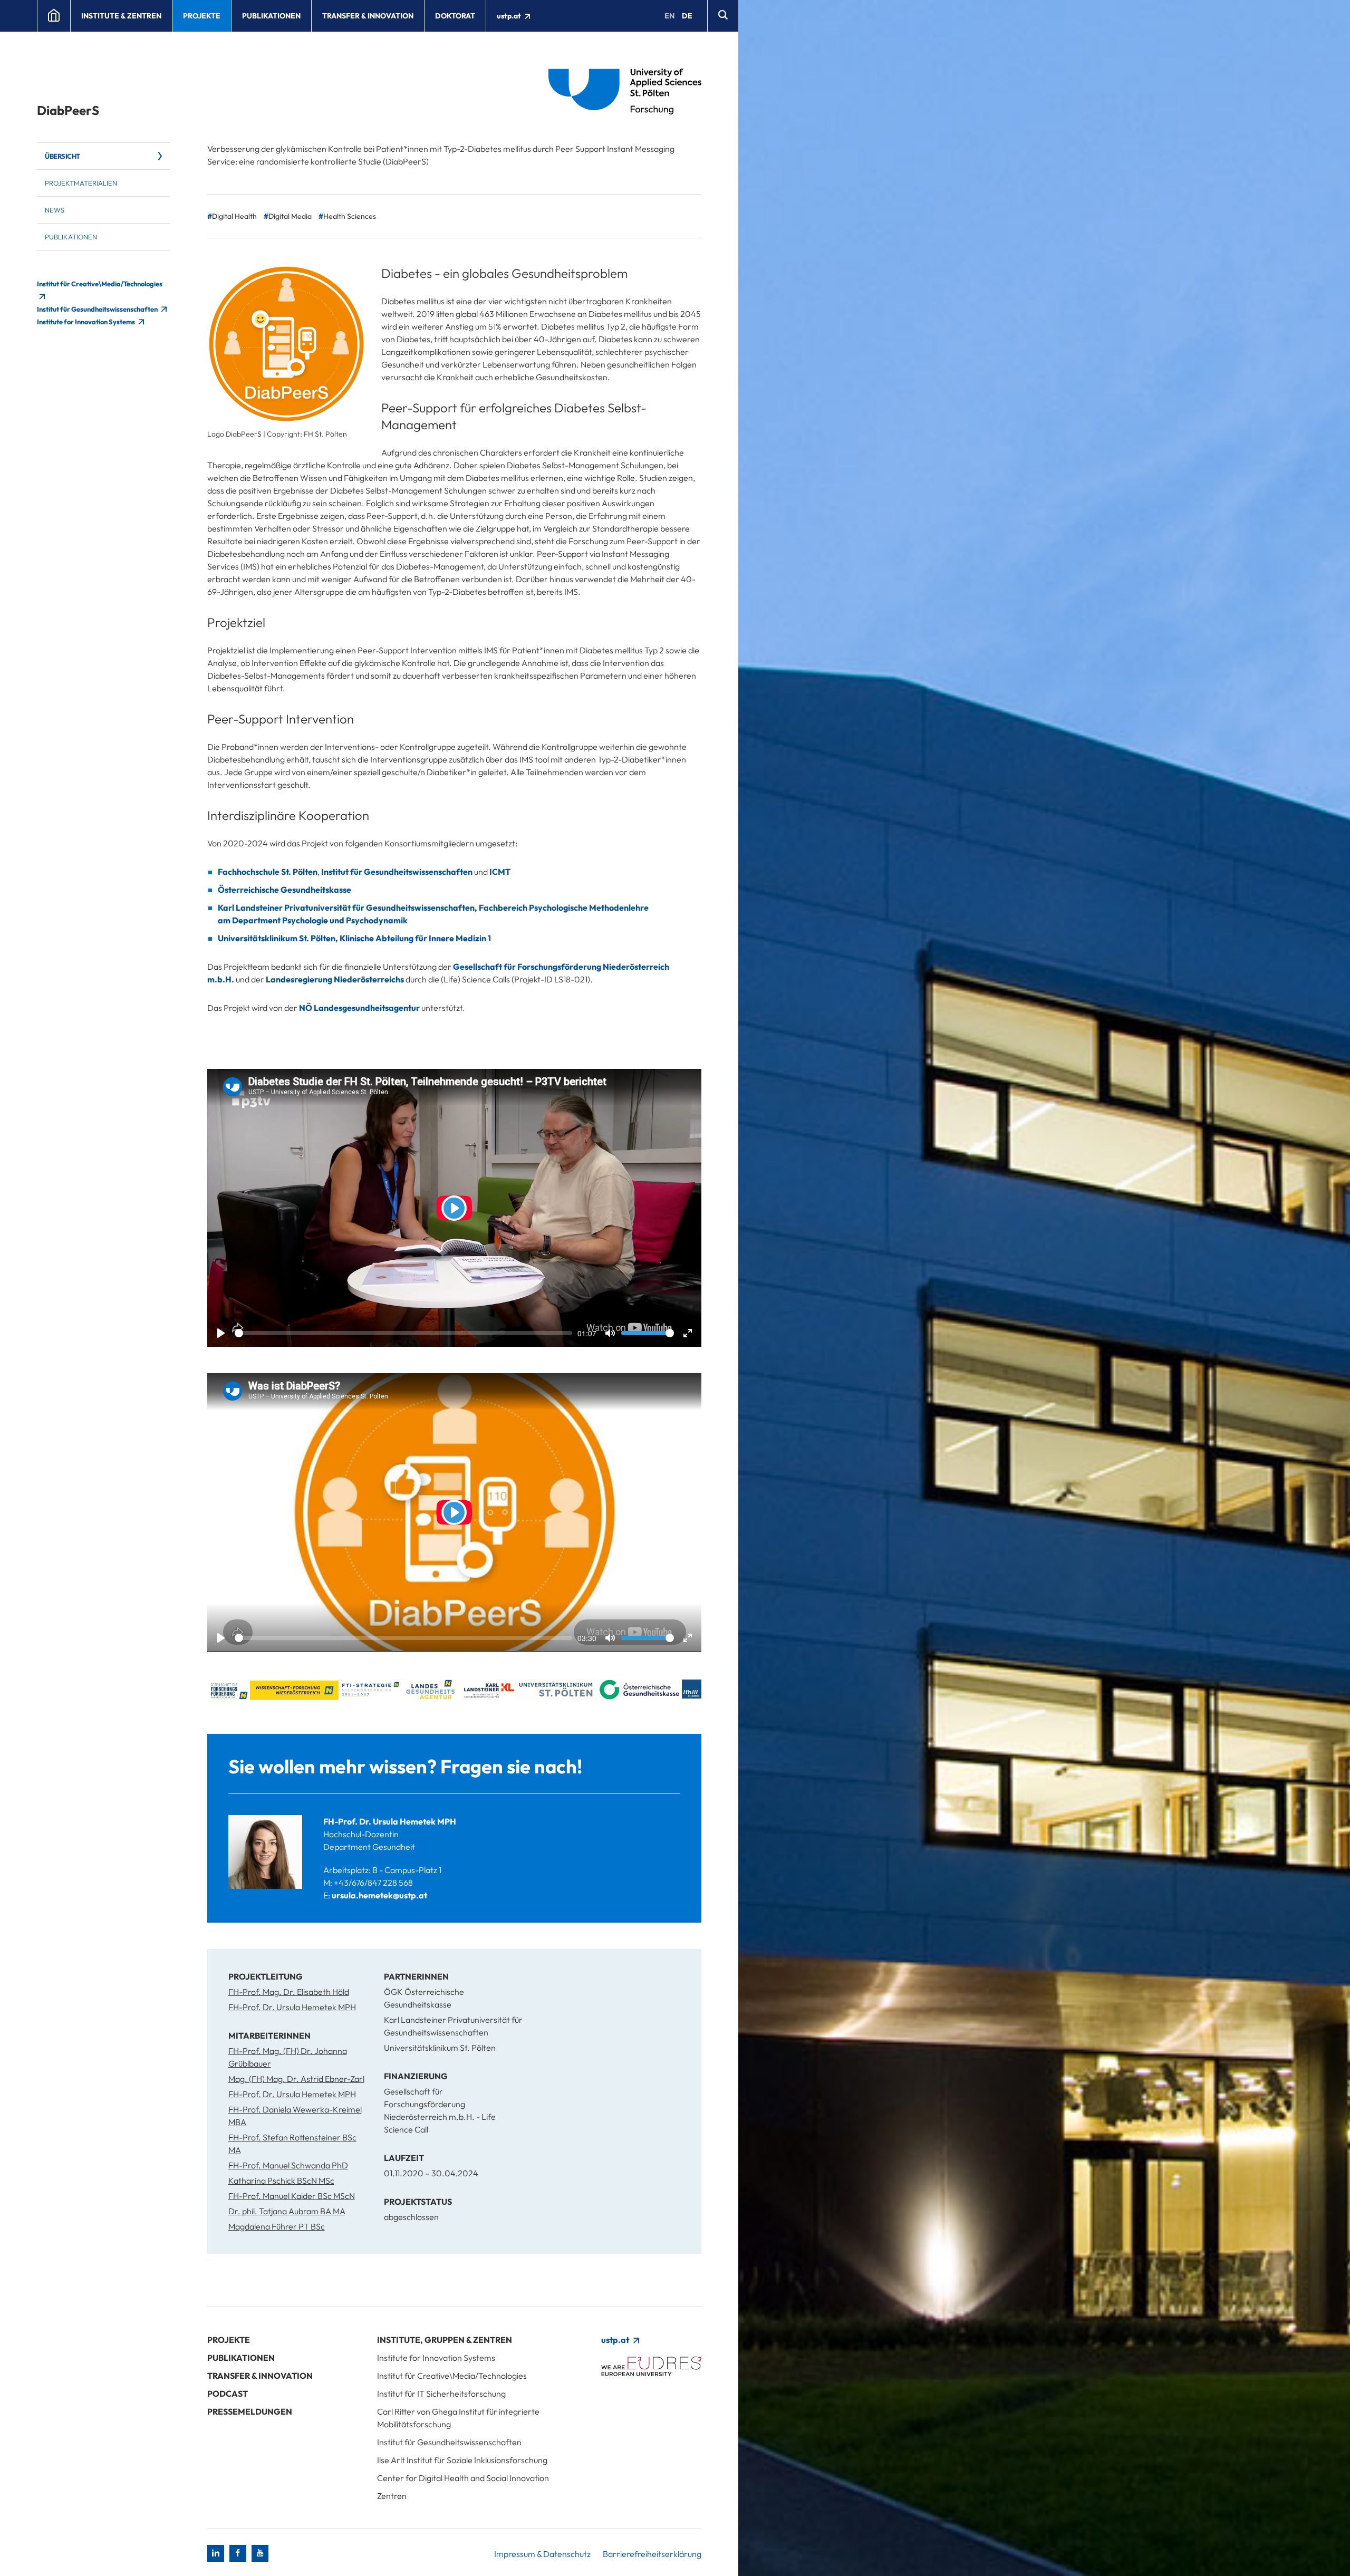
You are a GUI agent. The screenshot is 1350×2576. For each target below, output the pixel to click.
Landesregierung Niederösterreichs (335, 979)
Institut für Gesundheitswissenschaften (98, 309)
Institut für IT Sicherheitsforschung (441, 2394)
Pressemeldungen (250, 2411)
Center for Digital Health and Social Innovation (463, 2478)
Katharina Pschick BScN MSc (281, 2181)
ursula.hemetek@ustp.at (379, 1895)
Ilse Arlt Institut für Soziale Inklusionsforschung (462, 2460)
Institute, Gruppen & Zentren (445, 2340)
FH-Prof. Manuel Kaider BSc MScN (292, 2196)
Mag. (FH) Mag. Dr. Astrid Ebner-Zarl (296, 2079)
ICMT (500, 872)
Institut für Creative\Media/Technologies (452, 2376)
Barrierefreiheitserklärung (652, 2554)
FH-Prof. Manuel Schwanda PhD (288, 2165)
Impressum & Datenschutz (542, 2554)
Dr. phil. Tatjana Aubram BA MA (287, 2211)
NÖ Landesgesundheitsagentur (359, 1008)
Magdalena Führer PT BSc (277, 2226)
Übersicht (62, 156)
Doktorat (455, 16)
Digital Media (290, 216)
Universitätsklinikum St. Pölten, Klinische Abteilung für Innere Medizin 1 (354, 938)
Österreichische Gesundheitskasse (285, 890)
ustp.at (510, 16)
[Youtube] (260, 2553)
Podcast (228, 2394)
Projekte (202, 16)
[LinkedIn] (216, 2553)
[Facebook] (238, 2553)
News (55, 210)
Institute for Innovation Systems (86, 322)
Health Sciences (350, 216)
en (669, 16)
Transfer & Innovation (368, 16)
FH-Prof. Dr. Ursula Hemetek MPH (390, 1821)
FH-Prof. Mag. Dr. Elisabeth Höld (289, 1992)
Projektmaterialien (81, 183)
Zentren (392, 2496)
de (687, 16)
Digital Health (234, 216)
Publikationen (271, 16)
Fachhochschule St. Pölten (268, 872)
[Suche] (723, 16)
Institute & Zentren (121, 16)
